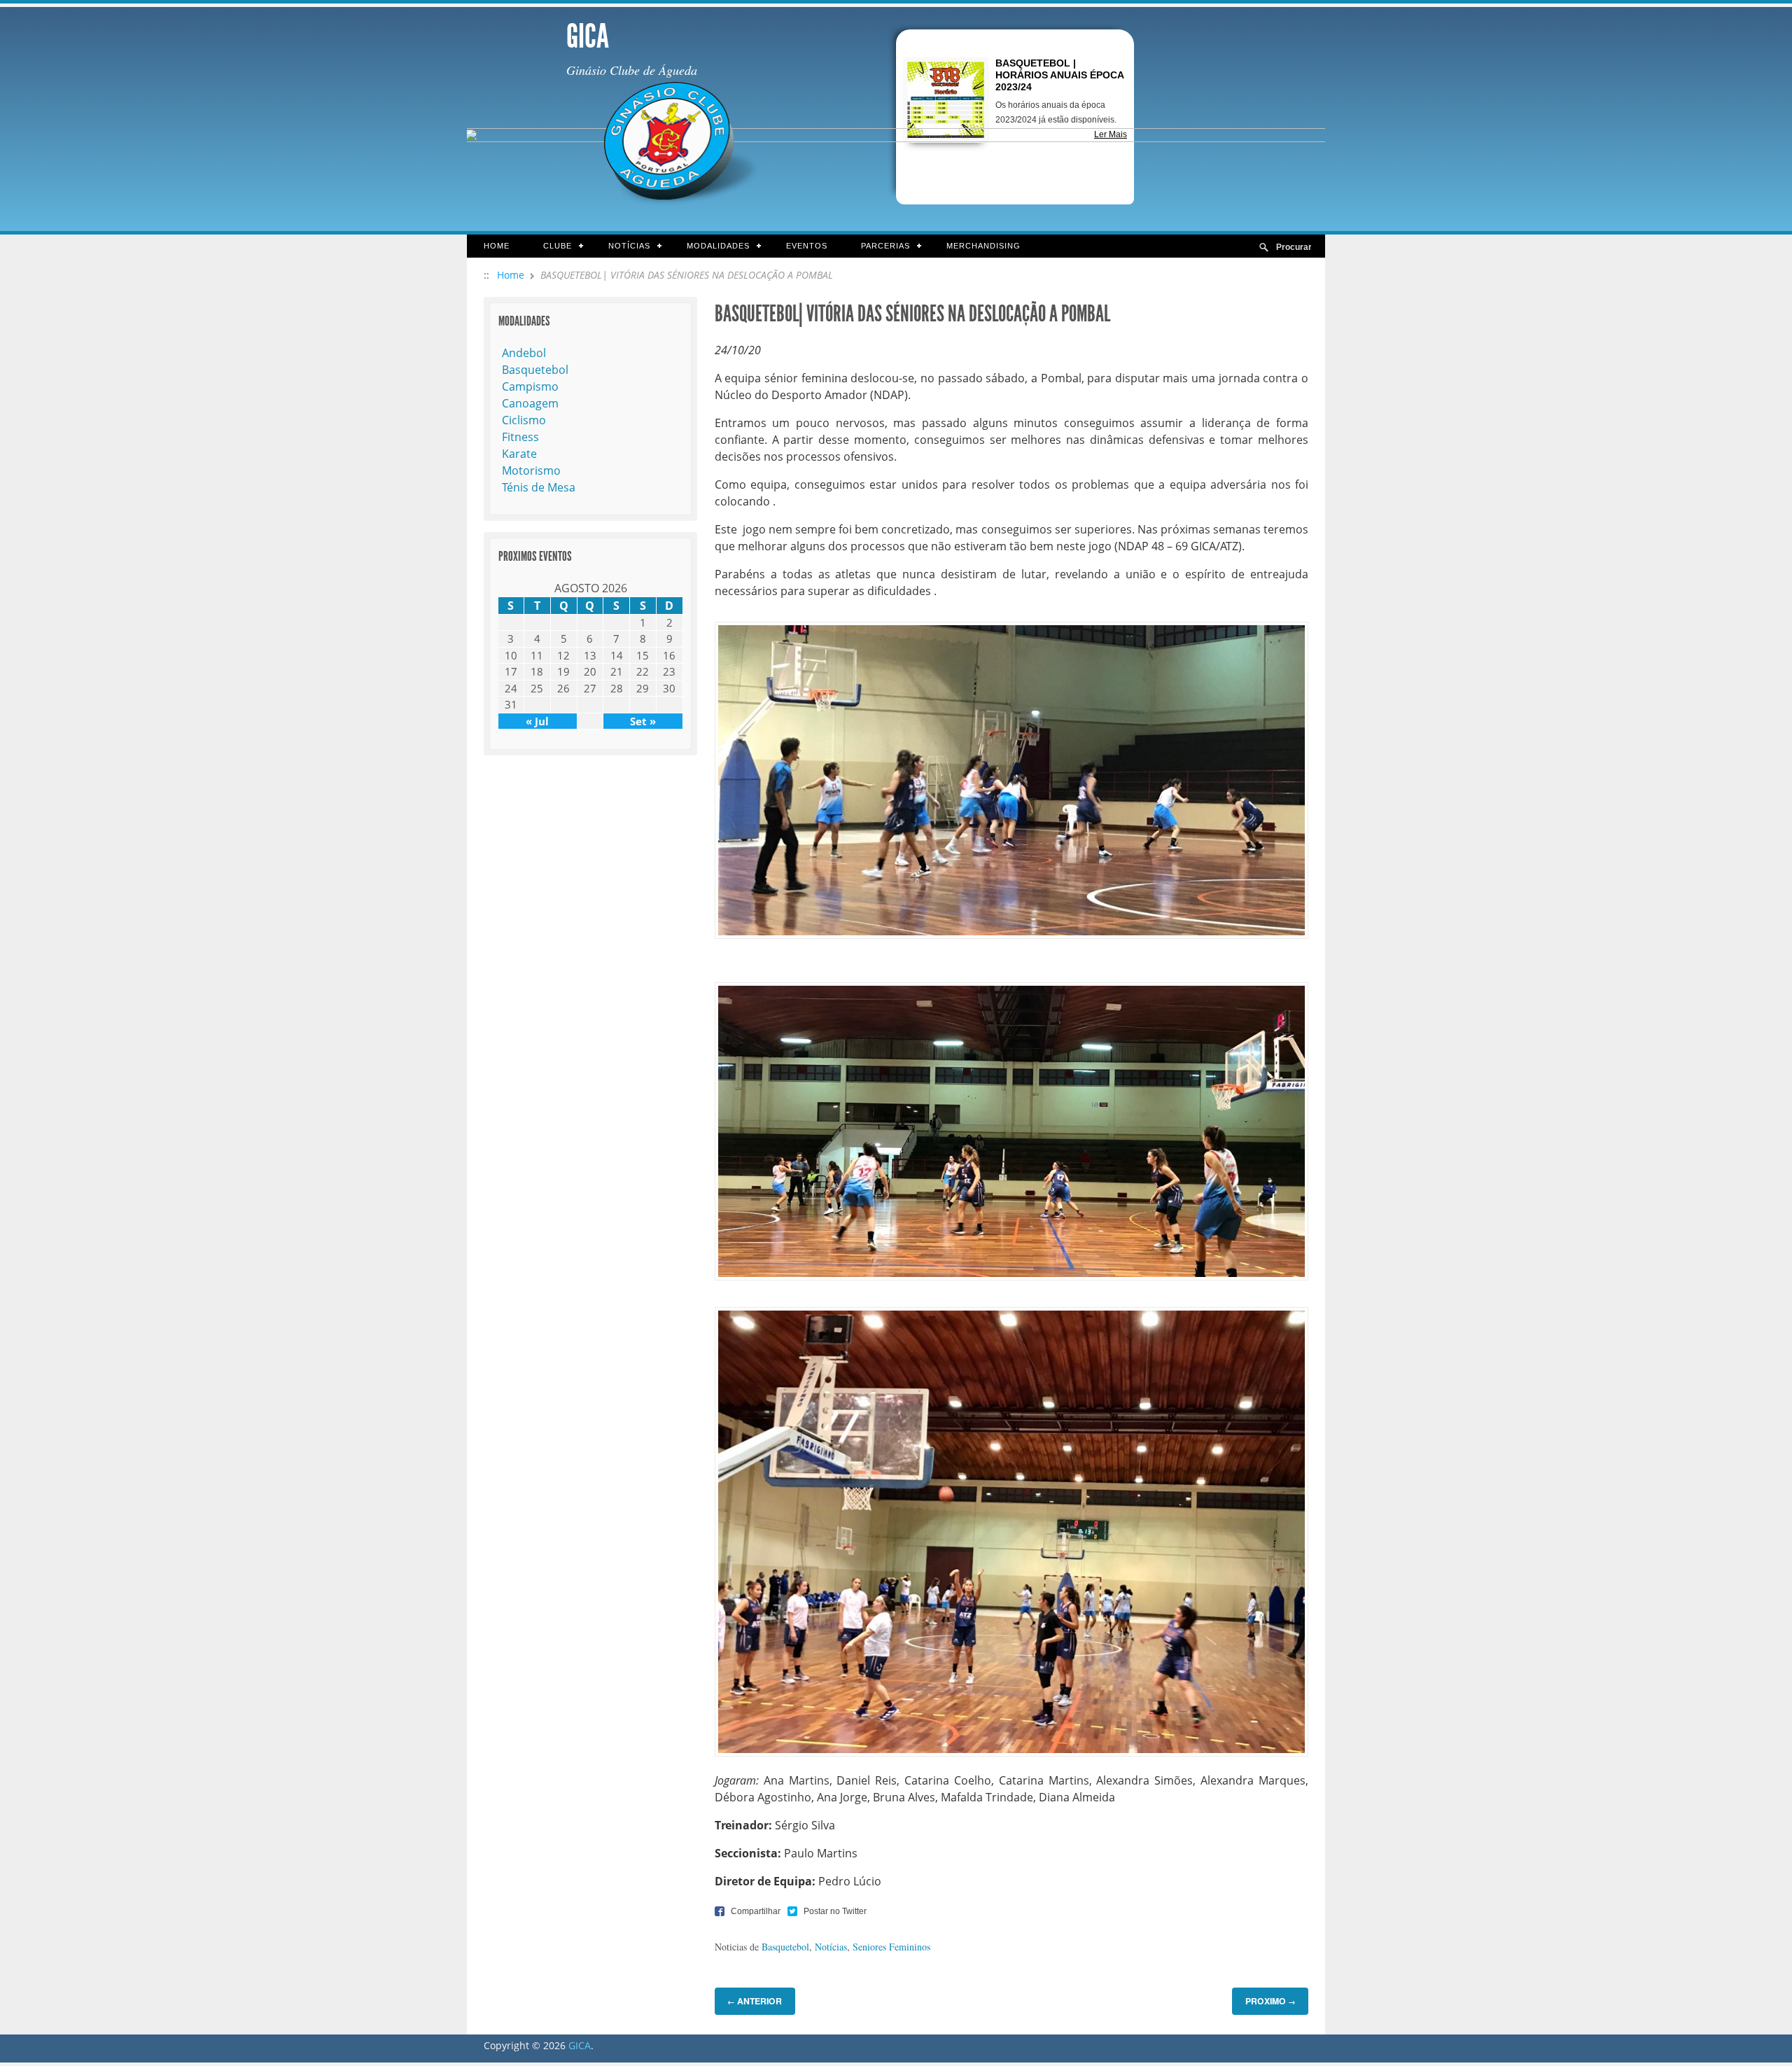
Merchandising (983, 246)
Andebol (524, 353)
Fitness (520, 437)
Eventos (807, 246)
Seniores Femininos (891, 1947)
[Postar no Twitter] (827, 1911)
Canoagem (530, 403)
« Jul (537, 721)
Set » (643, 721)
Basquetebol (785, 1947)
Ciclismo (524, 420)
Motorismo (531, 470)
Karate (519, 454)
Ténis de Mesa (539, 487)
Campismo (530, 386)
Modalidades (710, 247)
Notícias (621, 247)
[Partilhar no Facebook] (748, 1911)
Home (497, 246)
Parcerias (877, 247)
